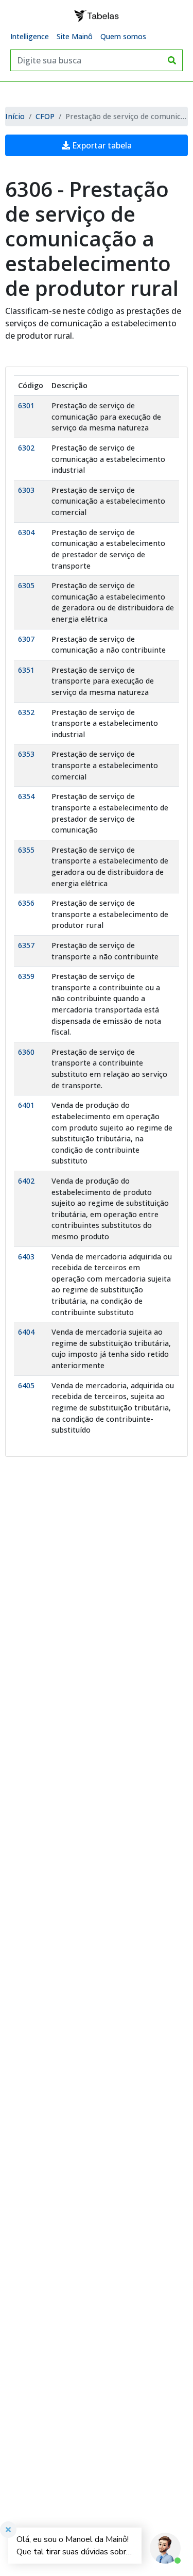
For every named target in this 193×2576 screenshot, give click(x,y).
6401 (26, 1105)
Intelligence (30, 36)
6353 (26, 754)
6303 (26, 490)
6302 (26, 448)
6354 (26, 796)
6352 (26, 712)
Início (15, 116)
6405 (26, 1385)
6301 (26, 405)
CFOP (45, 116)
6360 (26, 1052)
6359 (26, 976)
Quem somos (123, 36)
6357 (26, 945)
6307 (26, 639)
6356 (26, 903)
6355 (26, 850)
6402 (26, 1181)
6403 (26, 1257)
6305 (26, 585)
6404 (26, 1332)
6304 (26, 532)
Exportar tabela (101, 145)
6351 (26, 670)
